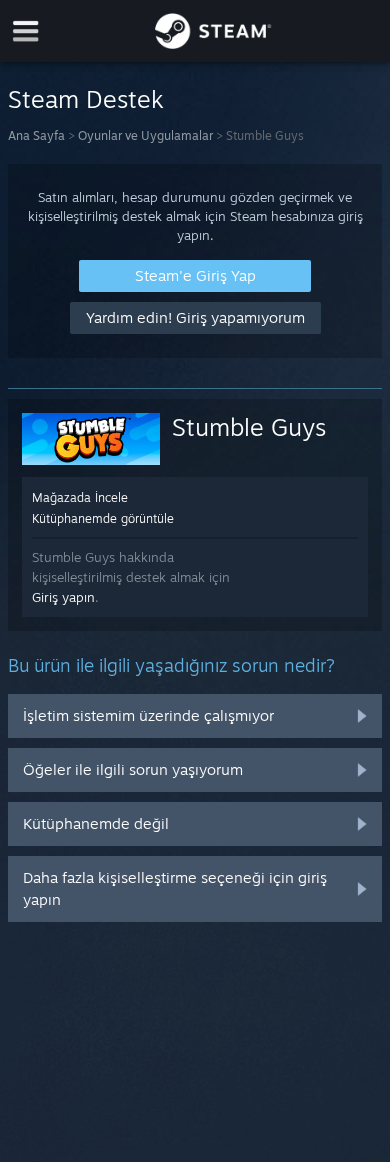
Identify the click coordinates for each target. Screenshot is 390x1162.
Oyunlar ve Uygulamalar (145, 135)
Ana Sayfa (36, 135)
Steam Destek (86, 99)
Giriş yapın (63, 597)
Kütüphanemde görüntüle (103, 518)
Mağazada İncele (80, 497)
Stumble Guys (249, 427)
